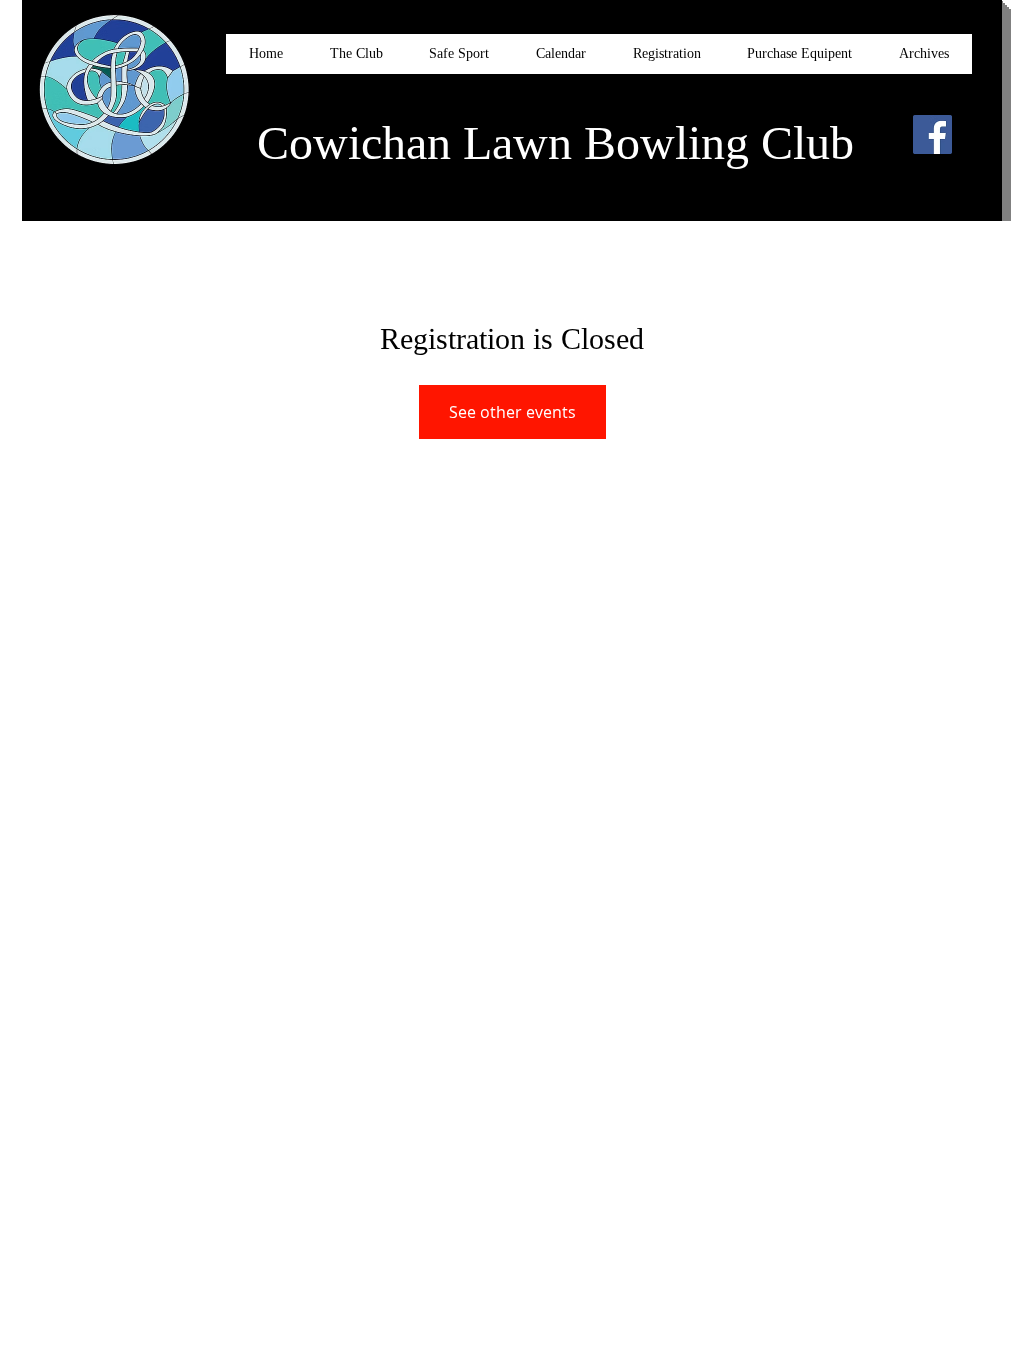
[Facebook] (932, 134)
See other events (512, 412)
